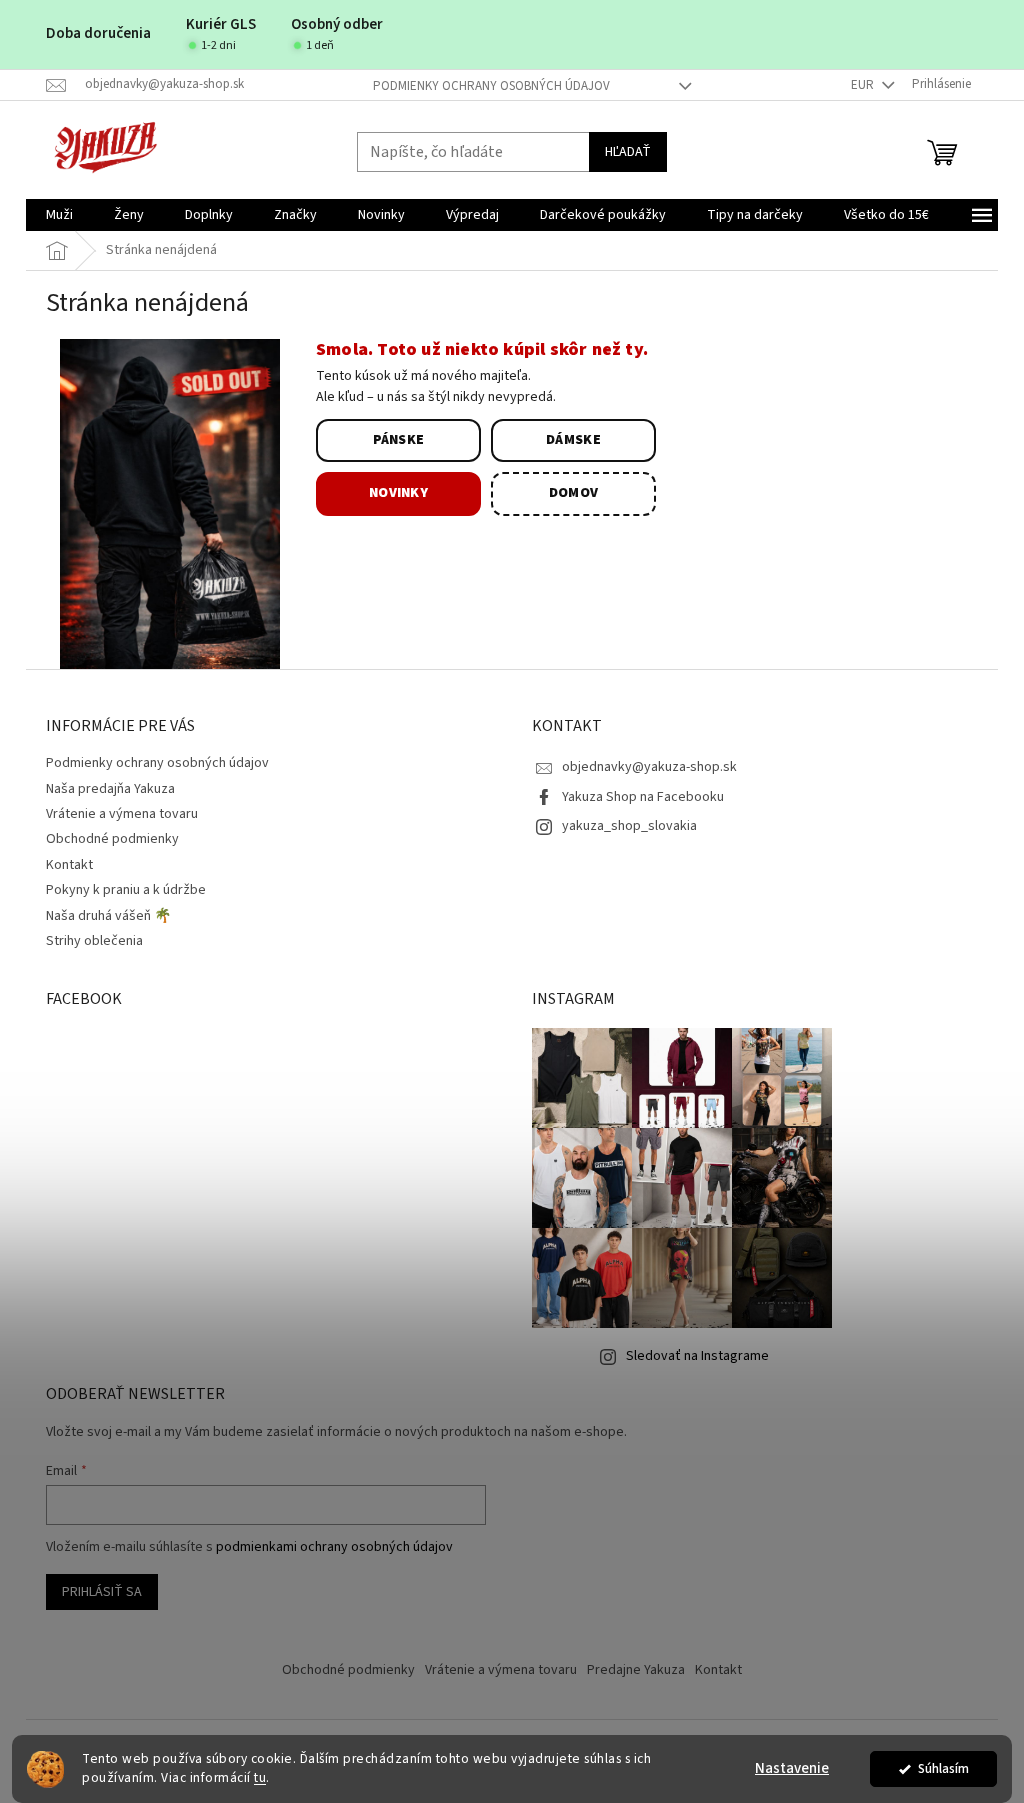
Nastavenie (792, 1768)
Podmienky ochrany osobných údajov (491, 86)
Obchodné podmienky (112, 839)
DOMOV (574, 493)
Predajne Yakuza (636, 1670)
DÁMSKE (573, 440)
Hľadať (628, 152)
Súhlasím (943, 1768)
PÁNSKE (399, 440)
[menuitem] (59, 215)
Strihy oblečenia (94, 941)
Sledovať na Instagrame (697, 1356)
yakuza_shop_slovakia (629, 826)
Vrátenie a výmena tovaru (122, 814)
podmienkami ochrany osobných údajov (334, 1547)
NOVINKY (398, 493)
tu (260, 1777)
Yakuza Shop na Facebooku (643, 797)
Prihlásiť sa (102, 1592)
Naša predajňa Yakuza (110, 789)
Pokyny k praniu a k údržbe (126, 890)
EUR (864, 85)
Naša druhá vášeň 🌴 (108, 916)
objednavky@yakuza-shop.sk (649, 767)
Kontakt (69, 865)
